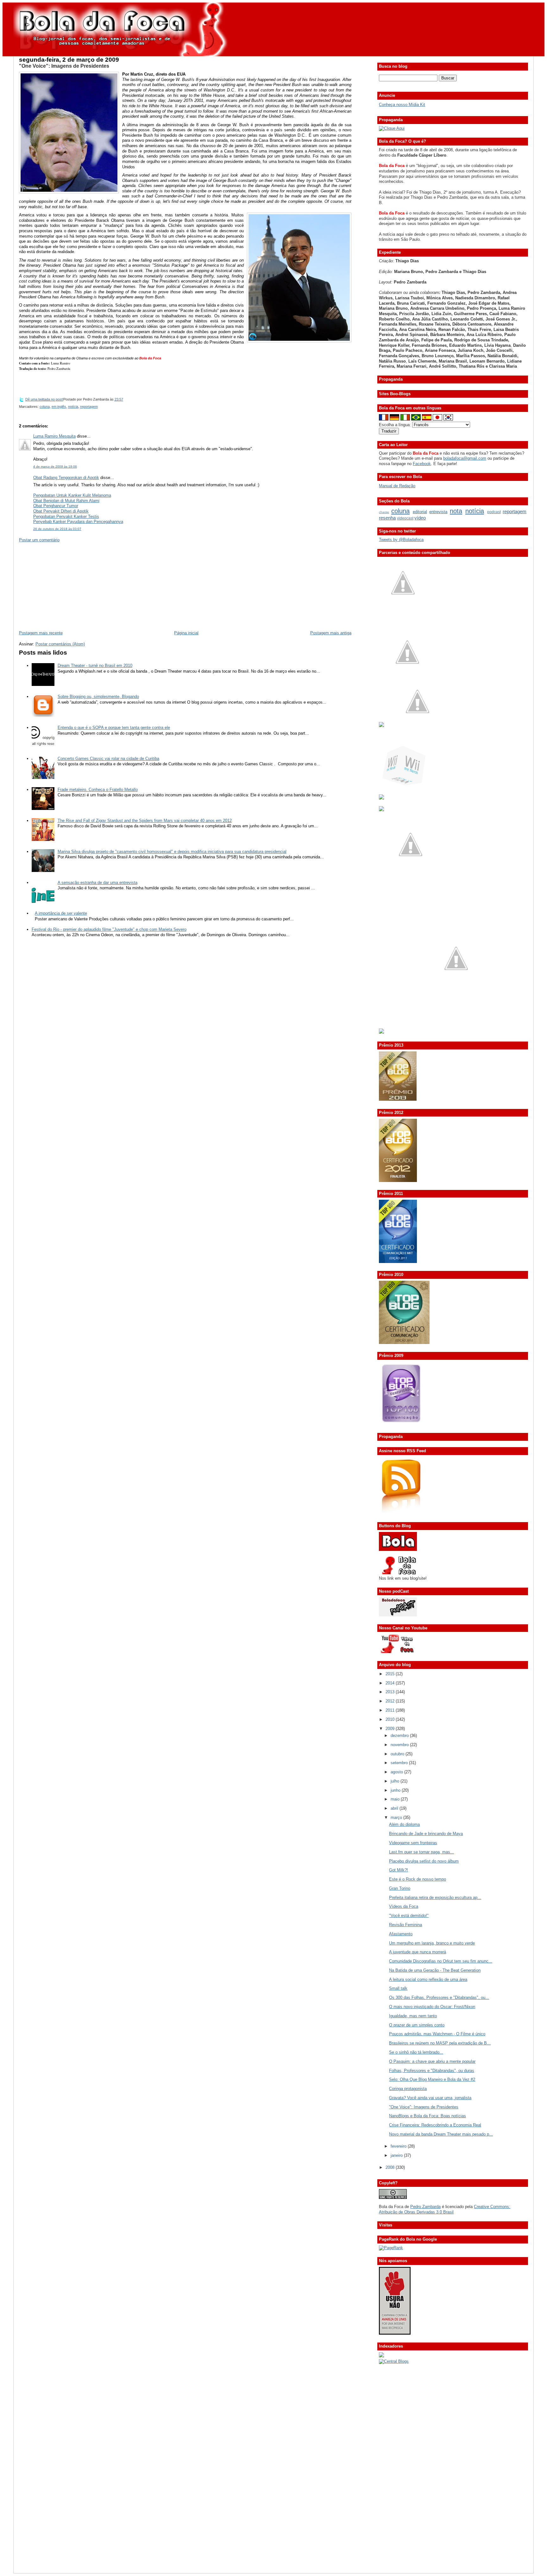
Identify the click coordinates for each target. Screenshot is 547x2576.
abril (395, 1808)
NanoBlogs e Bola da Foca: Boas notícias (428, 2116)
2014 (391, 1683)
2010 (391, 1719)
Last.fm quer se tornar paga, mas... (421, 1852)
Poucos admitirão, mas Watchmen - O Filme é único (437, 2034)
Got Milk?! (399, 1870)
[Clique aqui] (392, 128)
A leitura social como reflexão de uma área (428, 1979)
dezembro (400, 1736)
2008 (391, 2167)
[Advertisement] (66, 586)
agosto (397, 1772)
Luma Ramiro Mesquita (54, 436)
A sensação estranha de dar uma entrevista (97, 883)
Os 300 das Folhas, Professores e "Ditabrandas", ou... (439, 1997)
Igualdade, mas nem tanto (413, 2016)
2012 (391, 1701)
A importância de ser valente (61, 913)
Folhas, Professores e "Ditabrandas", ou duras (432, 2071)
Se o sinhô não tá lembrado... (416, 2052)
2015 (391, 1674)
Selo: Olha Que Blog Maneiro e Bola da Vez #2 (432, 2079)
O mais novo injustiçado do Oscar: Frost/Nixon (432, 2007)
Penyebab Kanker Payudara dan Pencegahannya (78, 522)
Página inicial (186, 633)
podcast (494, 512)
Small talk (398, 1988)
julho (396, 1781)
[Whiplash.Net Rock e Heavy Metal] (381, 798)
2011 (391, 1710)
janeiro (397, 2155)
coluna (45, 407)
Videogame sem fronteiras (413, 1843)
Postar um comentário (39, 540)
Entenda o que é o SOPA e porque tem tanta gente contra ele (114, 728)
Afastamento (401, 1934)
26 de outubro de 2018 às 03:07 (57, 529)
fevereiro (399, 2146)
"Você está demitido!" (409, 1916)
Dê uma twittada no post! (44, 399)
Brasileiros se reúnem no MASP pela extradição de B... (440, 2043)
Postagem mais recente (41, 633)
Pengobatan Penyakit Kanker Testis (66, 516)
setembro (400, 1763)
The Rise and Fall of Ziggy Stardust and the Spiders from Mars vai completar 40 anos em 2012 (145, 821)
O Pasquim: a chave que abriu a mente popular (432, 2061)
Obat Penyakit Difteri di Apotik (61, 511)
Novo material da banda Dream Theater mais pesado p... (441, 2134)
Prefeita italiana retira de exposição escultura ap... (435, 1898)
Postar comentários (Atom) (60, 644)
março (397, 1817)
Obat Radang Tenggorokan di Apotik (66, 478)
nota (456, 511)
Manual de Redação (397, 486)
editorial (420, 512)
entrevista (438, 512)
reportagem (89, 407)
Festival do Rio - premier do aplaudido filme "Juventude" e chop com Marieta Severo (109, 929)
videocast (405, 518)
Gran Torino (400, 1888)
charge (384, 512)
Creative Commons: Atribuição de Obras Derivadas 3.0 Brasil (445, 2209)
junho (396, 1790)
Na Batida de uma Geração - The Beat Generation (435, 1970)
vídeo (420, 518)
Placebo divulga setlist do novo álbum (424, 1861)
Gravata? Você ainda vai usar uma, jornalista (430, 2098)
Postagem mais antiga (331, 633)
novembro (400, 1745)
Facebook (422, 464)
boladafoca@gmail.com (465, 458)
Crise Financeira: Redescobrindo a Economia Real (435, 2125)
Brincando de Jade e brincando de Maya (426, 1834)
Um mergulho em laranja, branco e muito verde (432, 1943)
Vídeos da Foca (404, 1906)
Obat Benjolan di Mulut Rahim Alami (66, 501)
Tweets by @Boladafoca (401, 540)
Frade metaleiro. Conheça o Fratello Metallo (98, 790)
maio (396, 1799)
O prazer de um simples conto (417, 2025)
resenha (387, 518)
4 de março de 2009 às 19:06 (55, 467)
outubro (398, 1754)
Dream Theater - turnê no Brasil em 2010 (95, 666)
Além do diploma (404, 1824)
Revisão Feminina (406, 1925)
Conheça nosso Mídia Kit (402, 105)
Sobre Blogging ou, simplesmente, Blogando (98, 697)
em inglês (59, 407)
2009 (391, 1729)
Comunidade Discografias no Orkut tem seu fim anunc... (441, 1961)
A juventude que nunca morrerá (418, 1952)
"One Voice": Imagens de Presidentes (64, 66)
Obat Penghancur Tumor (56, 506)
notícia (73, 407)
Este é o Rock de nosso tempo (418, 1879)
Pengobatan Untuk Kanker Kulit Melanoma (72, 495)
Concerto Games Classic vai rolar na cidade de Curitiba (108, 759)
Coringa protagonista (408, 2089)
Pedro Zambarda (425, 2207)
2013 (391, 1692)
